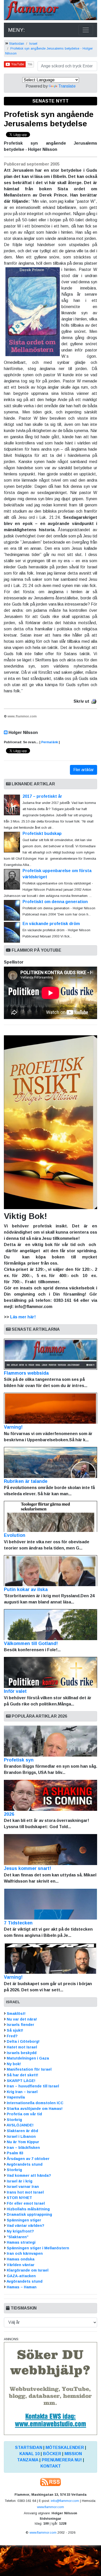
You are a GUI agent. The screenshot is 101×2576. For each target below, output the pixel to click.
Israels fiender (20, 2025)
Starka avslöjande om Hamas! (35, 2109)
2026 (9, 1814)
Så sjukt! (15, 2030)
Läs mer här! (23, 1317)
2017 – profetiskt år (42, 796)
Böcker (52, 2454)
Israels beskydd (22, 2053)
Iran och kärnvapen (25, 2253)
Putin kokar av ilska (26, 1590)
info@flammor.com (65, 2501)
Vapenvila (16, 2097)
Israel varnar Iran (23, 2187)
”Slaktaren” (18, 2237)
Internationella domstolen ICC (35, 2103)
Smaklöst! (16, 2014)
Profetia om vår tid (24, 2114)
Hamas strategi (21, 2242)
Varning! (13, 1427)
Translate (67, 86)
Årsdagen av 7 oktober (28, 2159)
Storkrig (14, 2120)
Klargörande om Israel (28, 2270)
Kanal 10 (30, 2454)
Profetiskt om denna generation (58, 902)
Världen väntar (21, 2265)
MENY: (16, 30)
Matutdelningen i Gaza (28, 2058)
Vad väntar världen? (26, 2226)
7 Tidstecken (18, 1923)
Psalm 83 (15, 2153)
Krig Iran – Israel (22, 2092)
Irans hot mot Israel (25, 2192)
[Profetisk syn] (51, 1741)
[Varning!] (51, 1958)
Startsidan (17, 44)
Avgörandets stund (24, 2164)
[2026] (51, 1795)
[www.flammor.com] (51, 11)
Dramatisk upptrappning (29, 2214)
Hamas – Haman (22, 2287)
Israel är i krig (20, 2181)
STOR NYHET (19, 2198)
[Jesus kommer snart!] (51, 1850)
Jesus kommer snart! (27, 1868)
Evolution (15, 1535)
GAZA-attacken (21, 2276)
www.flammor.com (51, 2507)
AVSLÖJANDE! (20, 2125)
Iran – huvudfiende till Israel (33, 2086)
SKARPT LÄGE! (21, 2081)
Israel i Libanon (21, 2136)
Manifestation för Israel (29, 2069)
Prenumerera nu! (62, 2460)
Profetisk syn (19, 1760)
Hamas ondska (21, 2259)
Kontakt (51, 2466)
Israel (33, 44)
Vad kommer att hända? (29, 2175)
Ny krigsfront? (20, 2231)
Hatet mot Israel (22, 2047)
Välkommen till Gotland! (31, 1643)
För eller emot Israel (26, 2203)
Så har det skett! (23, 2075)
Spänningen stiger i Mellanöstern (38, 2248)
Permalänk (50, 742)
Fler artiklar (84, 770)
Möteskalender (65, 2448)
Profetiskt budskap (42, 833)
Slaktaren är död (22, 2131)
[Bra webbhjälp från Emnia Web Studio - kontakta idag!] (51, 2388)
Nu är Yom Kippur (23, 2142)
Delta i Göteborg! (23, 2041)
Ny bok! (14, 2064)
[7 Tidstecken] (51, 1904)
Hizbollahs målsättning (28, 2209)
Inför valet (15, 1691)
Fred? (12, 2036)
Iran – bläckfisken (23, 2148)
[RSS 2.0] (51, 2482)
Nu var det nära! (22, 2019)
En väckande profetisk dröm (51, 924)
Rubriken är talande (26, 1481)
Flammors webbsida (26, 1373)
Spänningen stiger (24, 2220)
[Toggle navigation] (86, 30)
